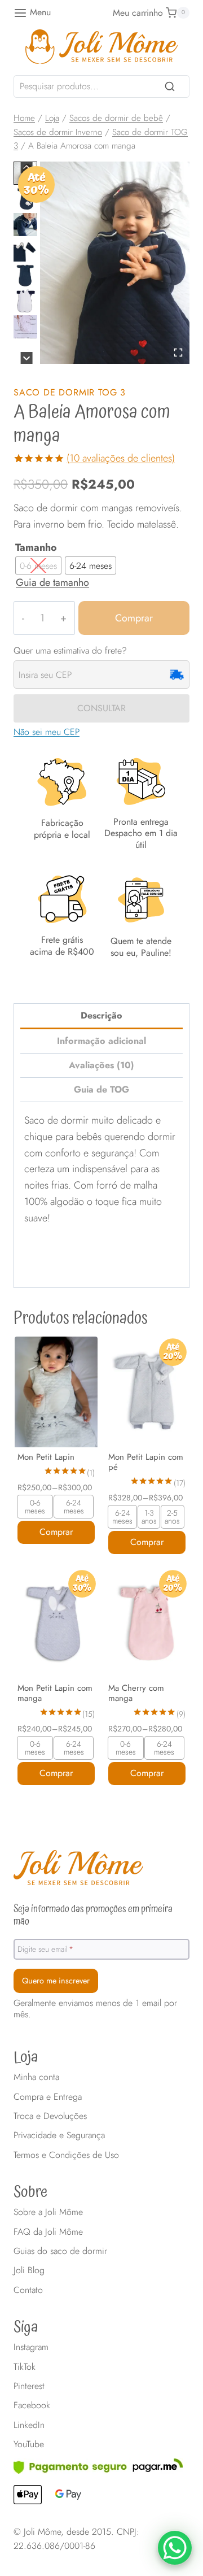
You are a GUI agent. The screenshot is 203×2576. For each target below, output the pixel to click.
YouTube (29, 2444)
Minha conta (36, 2077)
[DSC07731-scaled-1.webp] (115, 263)
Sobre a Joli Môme (48, 2212)
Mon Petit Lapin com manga (55, 1693)
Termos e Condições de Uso (66, 2155)
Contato (28, 2290)
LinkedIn (29, 2425)
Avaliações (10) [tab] (101, 1065)
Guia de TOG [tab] (101, 1089)
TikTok (25, 2367)
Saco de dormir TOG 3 (70, 392)
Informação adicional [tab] (101, 1041)
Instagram (31, 2347)
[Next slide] (27, 358)
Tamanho (36, 548)
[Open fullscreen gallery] (178, 353)
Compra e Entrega (48, 2097)
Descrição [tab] (101, 1015)
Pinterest (29, 2386)
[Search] (170, 86)
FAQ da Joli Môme (48, 2232)
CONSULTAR (101, 708)
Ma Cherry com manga (136, 1693)
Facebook (32, 2405)
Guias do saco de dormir (60, 2251)
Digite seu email (45, 1948)
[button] (25, 225)
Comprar (134, 618)
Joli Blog (29, 2270)
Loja (26, 2057)
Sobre (30, 2192)
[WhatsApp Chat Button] (175, 2548)
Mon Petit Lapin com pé (146, 1462)
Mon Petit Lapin (46, 1457)
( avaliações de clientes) (121, 458)
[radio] (38, 565)
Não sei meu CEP (47, 732)
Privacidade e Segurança (59, 2135)
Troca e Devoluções (50, 2116)
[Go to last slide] (27, 167)
